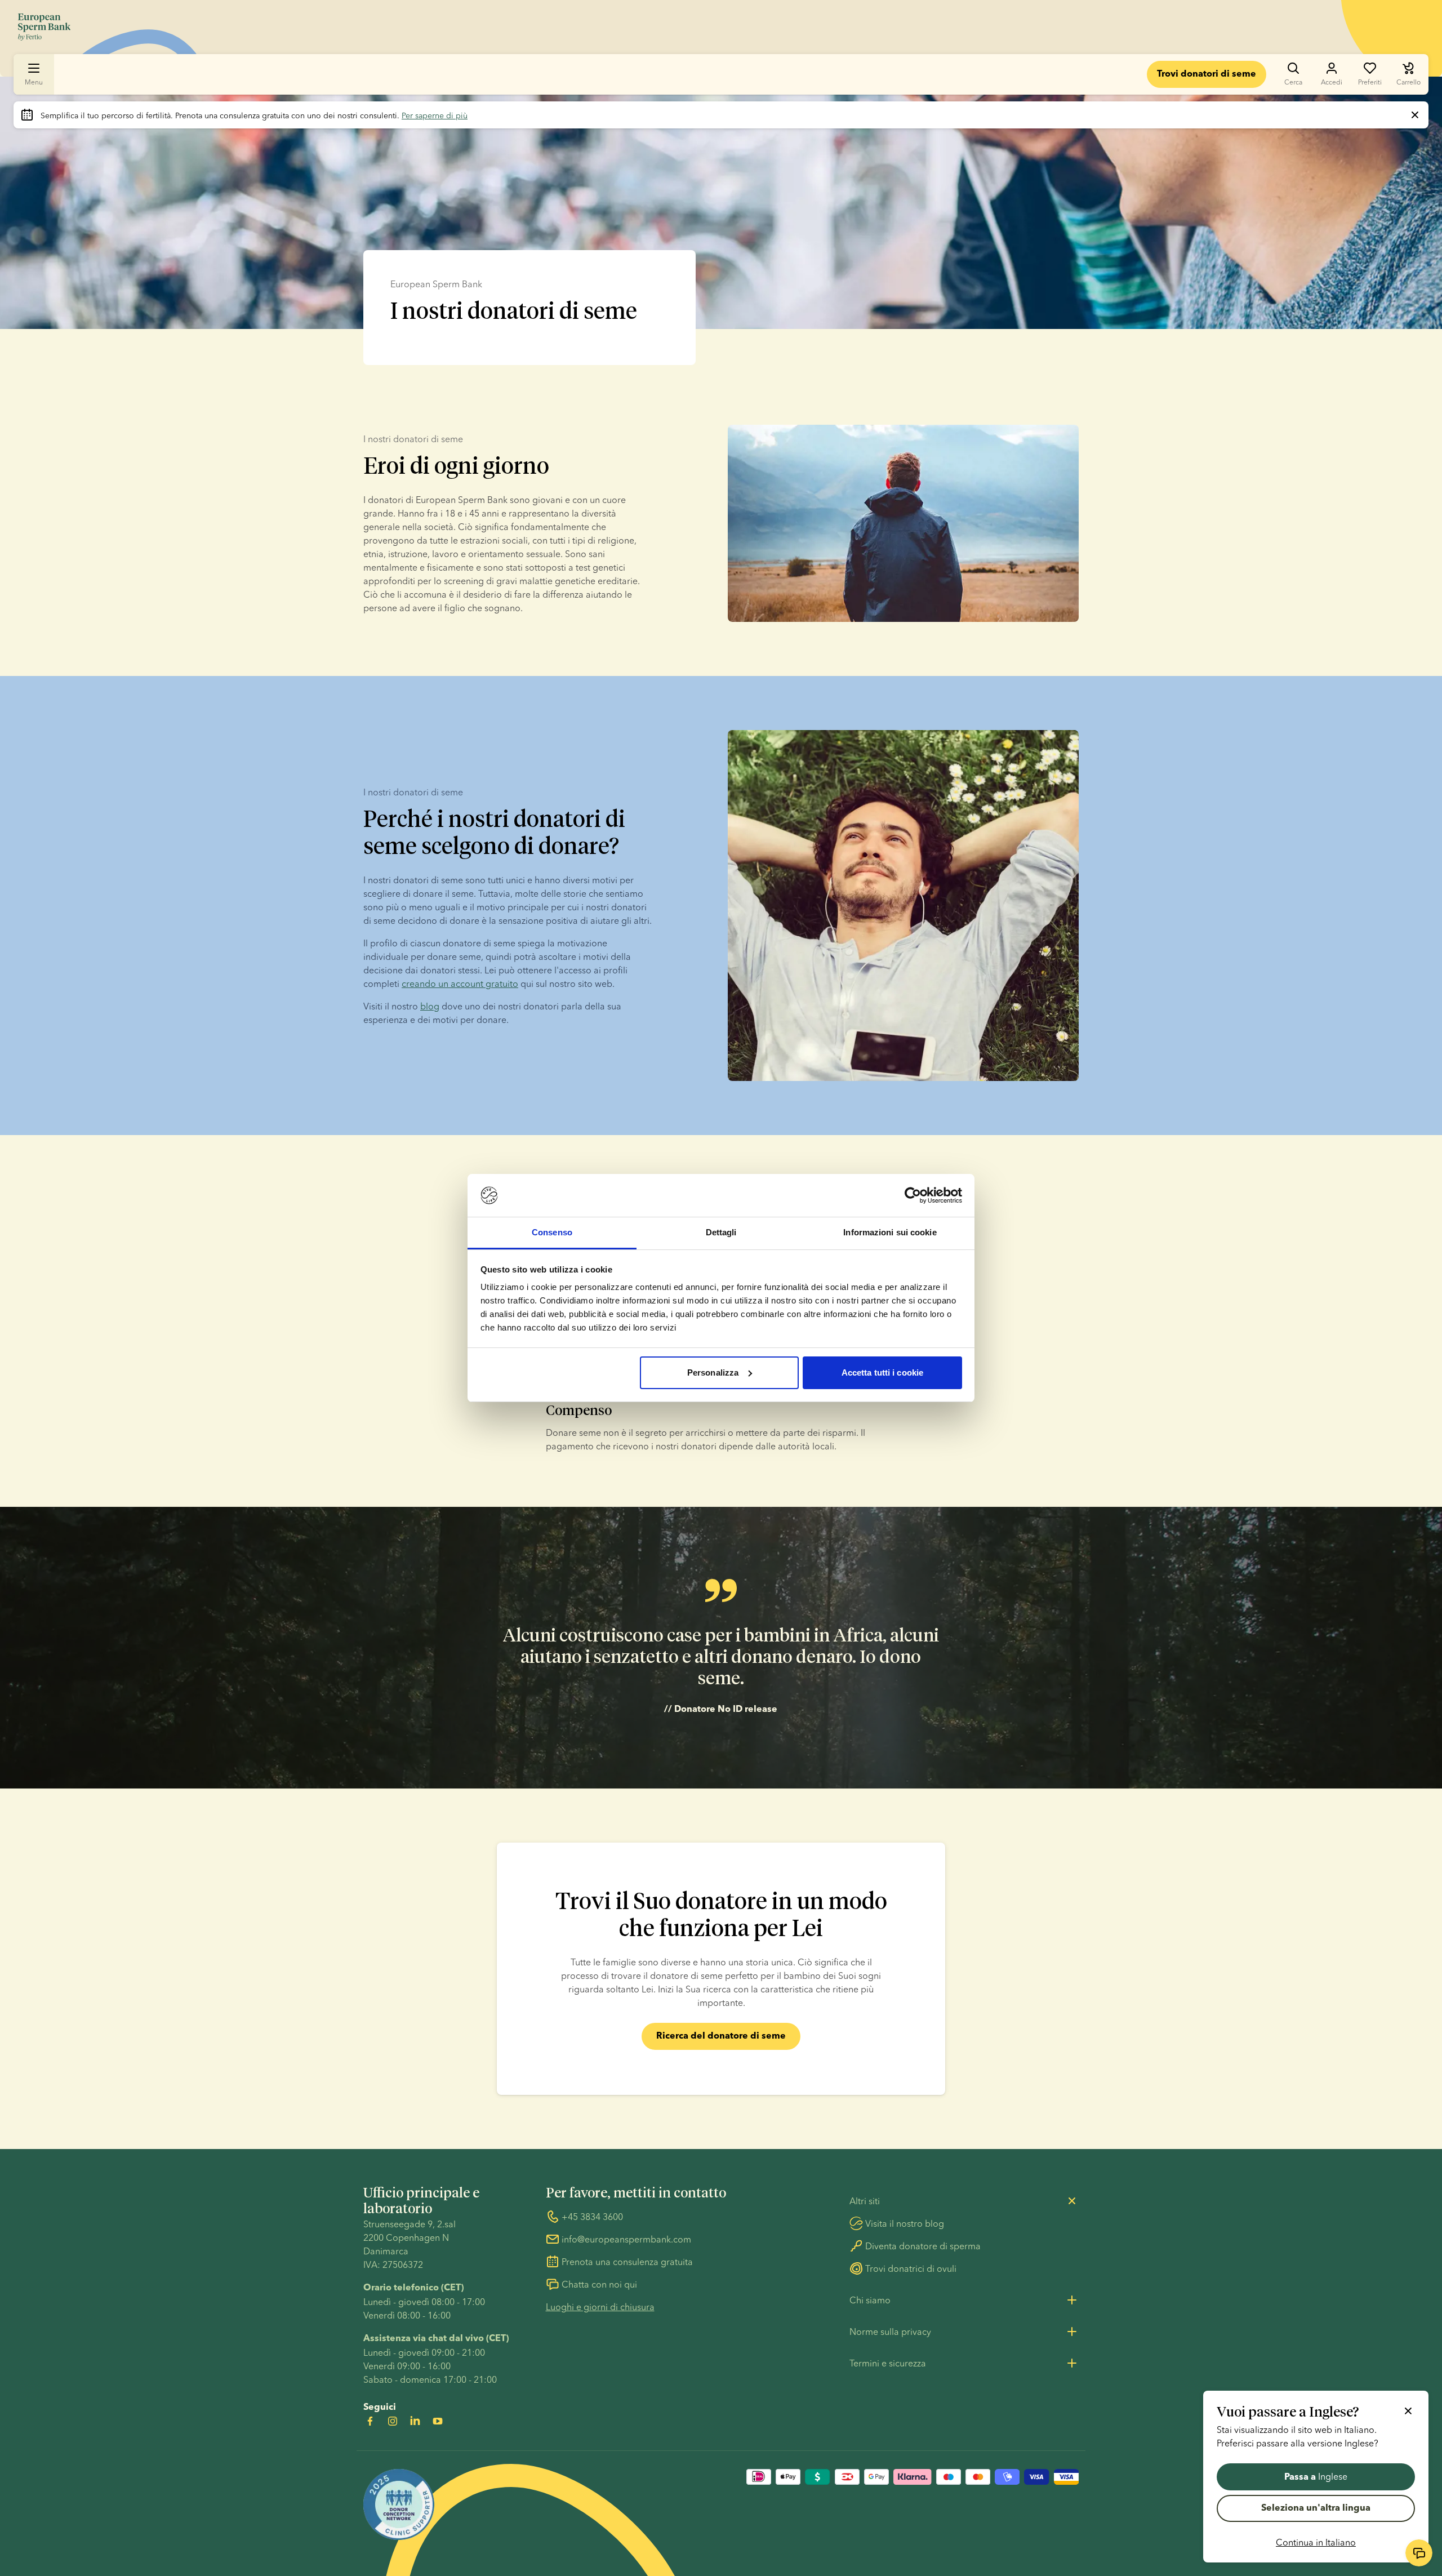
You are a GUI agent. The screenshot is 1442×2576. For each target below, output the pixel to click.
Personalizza (713, 1372)
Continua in (1316, 2542)
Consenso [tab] (552, 1232)
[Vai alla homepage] (44, 27)
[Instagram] (393, 2421)
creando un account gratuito (460, 984)
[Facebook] (370, 2421)
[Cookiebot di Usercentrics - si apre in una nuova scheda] (913, 1195)
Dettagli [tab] (721, 1232)
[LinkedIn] (415, 2421)
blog (430, 1006)
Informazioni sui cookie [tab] (890, 1232)
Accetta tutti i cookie (882, 1372)
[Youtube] (438, 2421)
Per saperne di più (435, 115)
